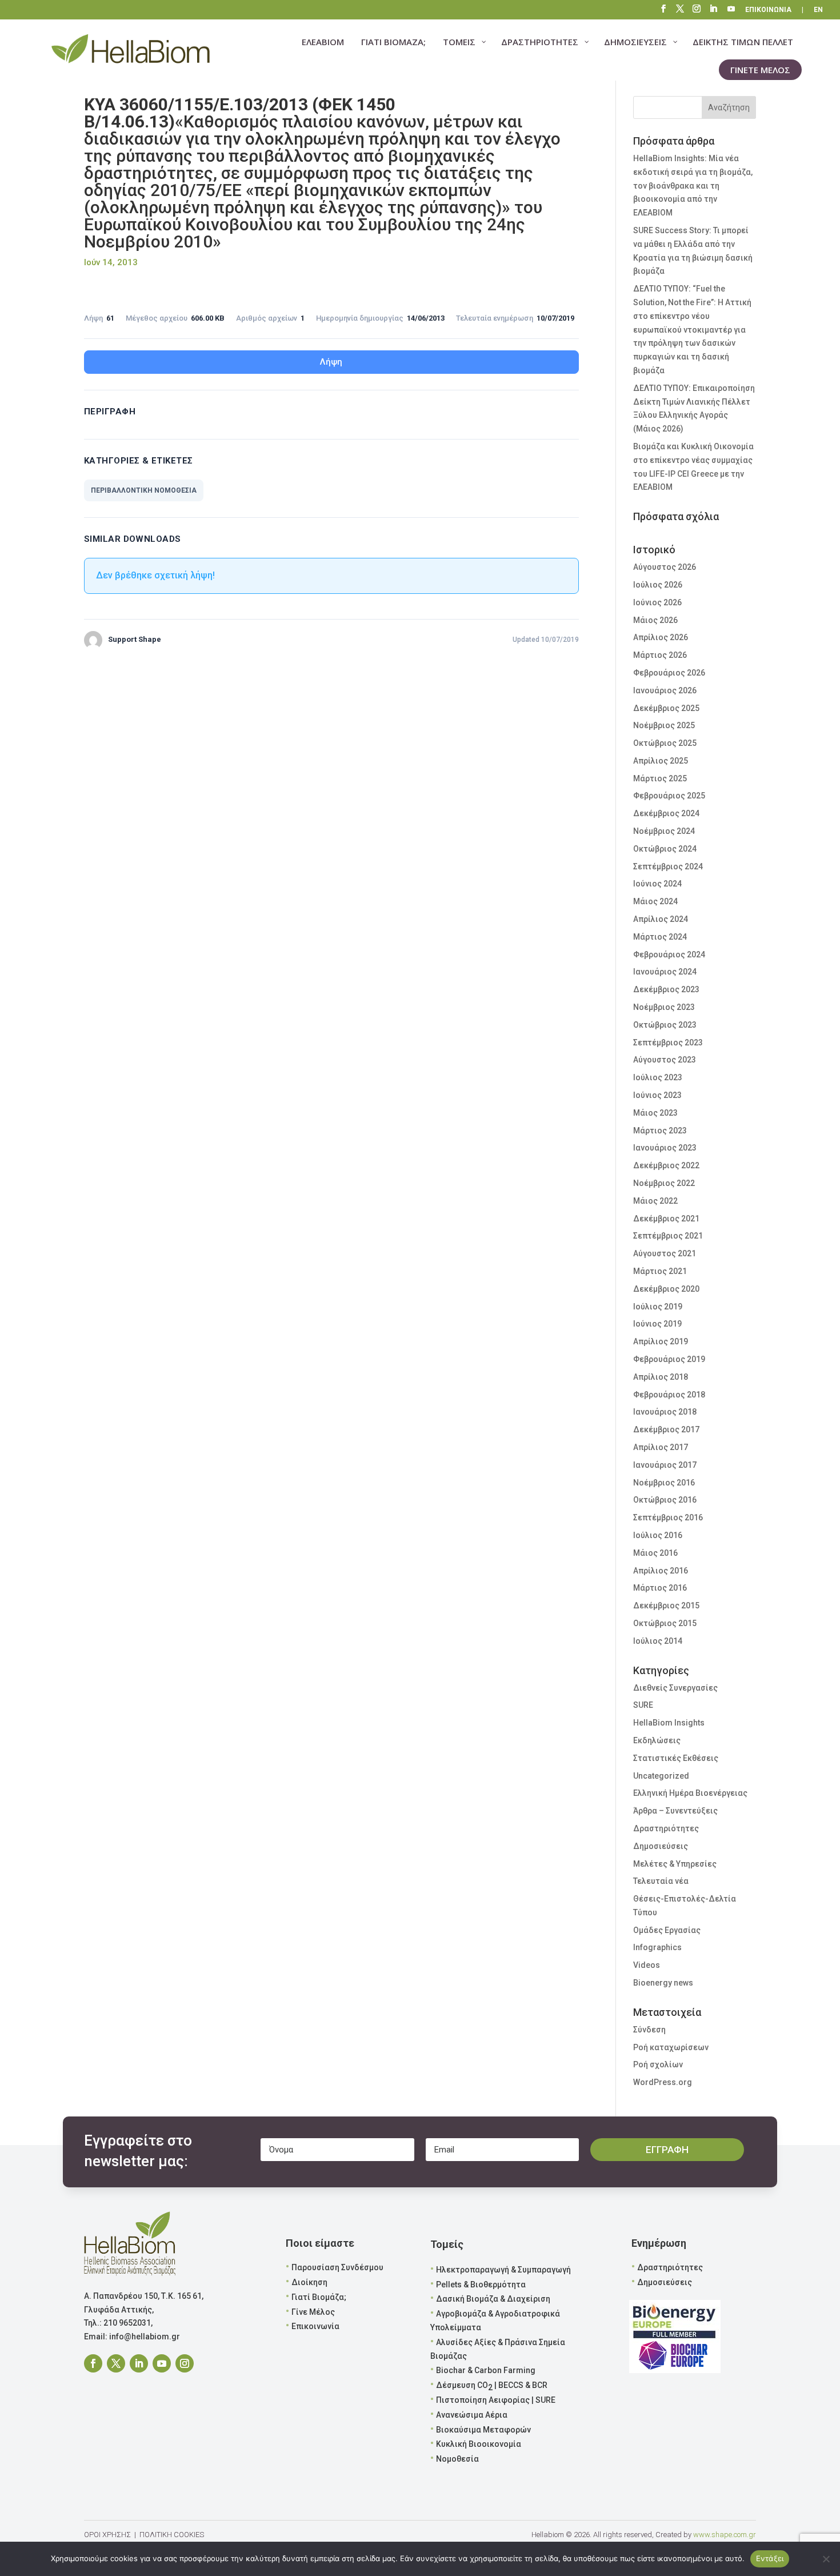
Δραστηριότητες (666, 1828)
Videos (647, 1965)
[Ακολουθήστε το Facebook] (93, 2363)
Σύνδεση (649, 2030)
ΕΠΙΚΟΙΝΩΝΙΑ (768, 10)
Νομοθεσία (457, 2459)
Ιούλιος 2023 (658, 1077)
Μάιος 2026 (655, 620)
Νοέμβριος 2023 (664, 1007)
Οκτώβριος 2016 (665, 1500)
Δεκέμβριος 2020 (666, 1289)
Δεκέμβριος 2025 (666, 708)
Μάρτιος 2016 (660, 1588)
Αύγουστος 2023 (665, 1060)
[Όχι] (826, 2559)
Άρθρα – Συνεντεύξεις (675, 1811)
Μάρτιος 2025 (660, 778)
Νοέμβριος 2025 (664, 725)
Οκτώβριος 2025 (665, 743)
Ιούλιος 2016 (658, 1535)
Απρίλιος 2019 (661, 1341)
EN (818, 10)
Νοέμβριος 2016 (664, 1483)
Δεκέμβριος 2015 (666, 1605)
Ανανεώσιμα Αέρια (472, 2415)
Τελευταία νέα (661, 1881)
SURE (643, 1705)
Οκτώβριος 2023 (665, 1025)
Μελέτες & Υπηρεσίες (675, 1864)
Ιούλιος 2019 (658, 1307)
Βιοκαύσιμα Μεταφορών (483, 2430)
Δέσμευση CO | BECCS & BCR (492, 2386)
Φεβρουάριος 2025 (669, 796)
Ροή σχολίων (658, 2064)
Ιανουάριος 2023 (665, 1148)
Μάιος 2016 (655, 1553)
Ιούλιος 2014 (658, 1641)
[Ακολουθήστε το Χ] (116, 2363)
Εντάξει (770, 2558)
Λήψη (331, 362)
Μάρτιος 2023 (660, 1131)
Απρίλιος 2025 (661, 761)
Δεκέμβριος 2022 (666, 1165)
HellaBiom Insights (669, 1723)
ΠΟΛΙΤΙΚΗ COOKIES (172, 2535)
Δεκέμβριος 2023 (666, 989)
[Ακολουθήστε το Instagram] (185, 2363)
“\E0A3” (732, 10)
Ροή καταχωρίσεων (671, 2047)
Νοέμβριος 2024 (664, 831)
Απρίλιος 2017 (661, 1447)
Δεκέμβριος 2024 (666, 813)
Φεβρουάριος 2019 (669, 1359)
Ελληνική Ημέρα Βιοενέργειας (690, 1793)
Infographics (657, 1947)
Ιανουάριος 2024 (665, 972)
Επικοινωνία (315, 2326)
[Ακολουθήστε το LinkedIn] (139, 2363)
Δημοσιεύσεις (661, 1846)
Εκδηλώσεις (657, 1740)
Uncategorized (661, 1776)
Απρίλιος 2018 (661, 1377)
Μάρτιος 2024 (660, 937)
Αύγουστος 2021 (665, 1253)
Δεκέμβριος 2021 (666, 1219)
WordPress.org (663, 2082)
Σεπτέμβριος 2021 (668, 1236)
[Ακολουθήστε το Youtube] (162, 2363)
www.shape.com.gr (725, 2535)
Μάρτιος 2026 (660, 655)
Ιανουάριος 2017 (665, 1465)
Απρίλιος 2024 (661, 919)
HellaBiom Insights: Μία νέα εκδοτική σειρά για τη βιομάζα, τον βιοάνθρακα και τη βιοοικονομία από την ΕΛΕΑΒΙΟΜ (693, 185)
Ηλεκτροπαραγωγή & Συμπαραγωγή (503, 2270)
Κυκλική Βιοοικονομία (479, 2444)
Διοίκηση (309, 2282)
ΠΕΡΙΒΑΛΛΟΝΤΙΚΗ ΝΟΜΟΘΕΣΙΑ (144, 490)
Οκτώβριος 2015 (665, 1623)
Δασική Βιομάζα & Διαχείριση (493, 2299)
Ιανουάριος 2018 (665, 1412)
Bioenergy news (663, 1983)
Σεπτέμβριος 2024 (668, 866)
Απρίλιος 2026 (661, 637)
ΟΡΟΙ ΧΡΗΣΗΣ (107, 2535)
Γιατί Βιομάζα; (319, 2297)
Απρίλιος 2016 (661, 1571)
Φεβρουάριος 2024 (669, 954)
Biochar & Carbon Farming (486, 2370)
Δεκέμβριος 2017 (666, 1429)
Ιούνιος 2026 (657, 602)
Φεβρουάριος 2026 (669, 673)
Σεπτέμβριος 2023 (668, 1043)
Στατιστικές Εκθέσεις (676, 1758)
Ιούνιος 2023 (657, 1095)
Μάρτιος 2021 (660, 1271)
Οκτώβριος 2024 (665, 849)
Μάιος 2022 (655, 1201)
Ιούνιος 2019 (657, 1324)
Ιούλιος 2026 (658, 585)
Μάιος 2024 (655, 901)
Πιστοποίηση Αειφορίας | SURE (496, 2400)
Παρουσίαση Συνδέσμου (337, 2267)
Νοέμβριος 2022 (664, 1183)
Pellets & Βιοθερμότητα (481, 2285)
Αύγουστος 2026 (665, 567)
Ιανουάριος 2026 (665, 690)
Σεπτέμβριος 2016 (668, 1517)
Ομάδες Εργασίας (667, 1930)
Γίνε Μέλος (313, 2312)
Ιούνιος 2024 (657, 884)
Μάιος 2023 (655, 1113)
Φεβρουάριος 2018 (669, 1395)
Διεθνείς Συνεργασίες (675, 1688)
